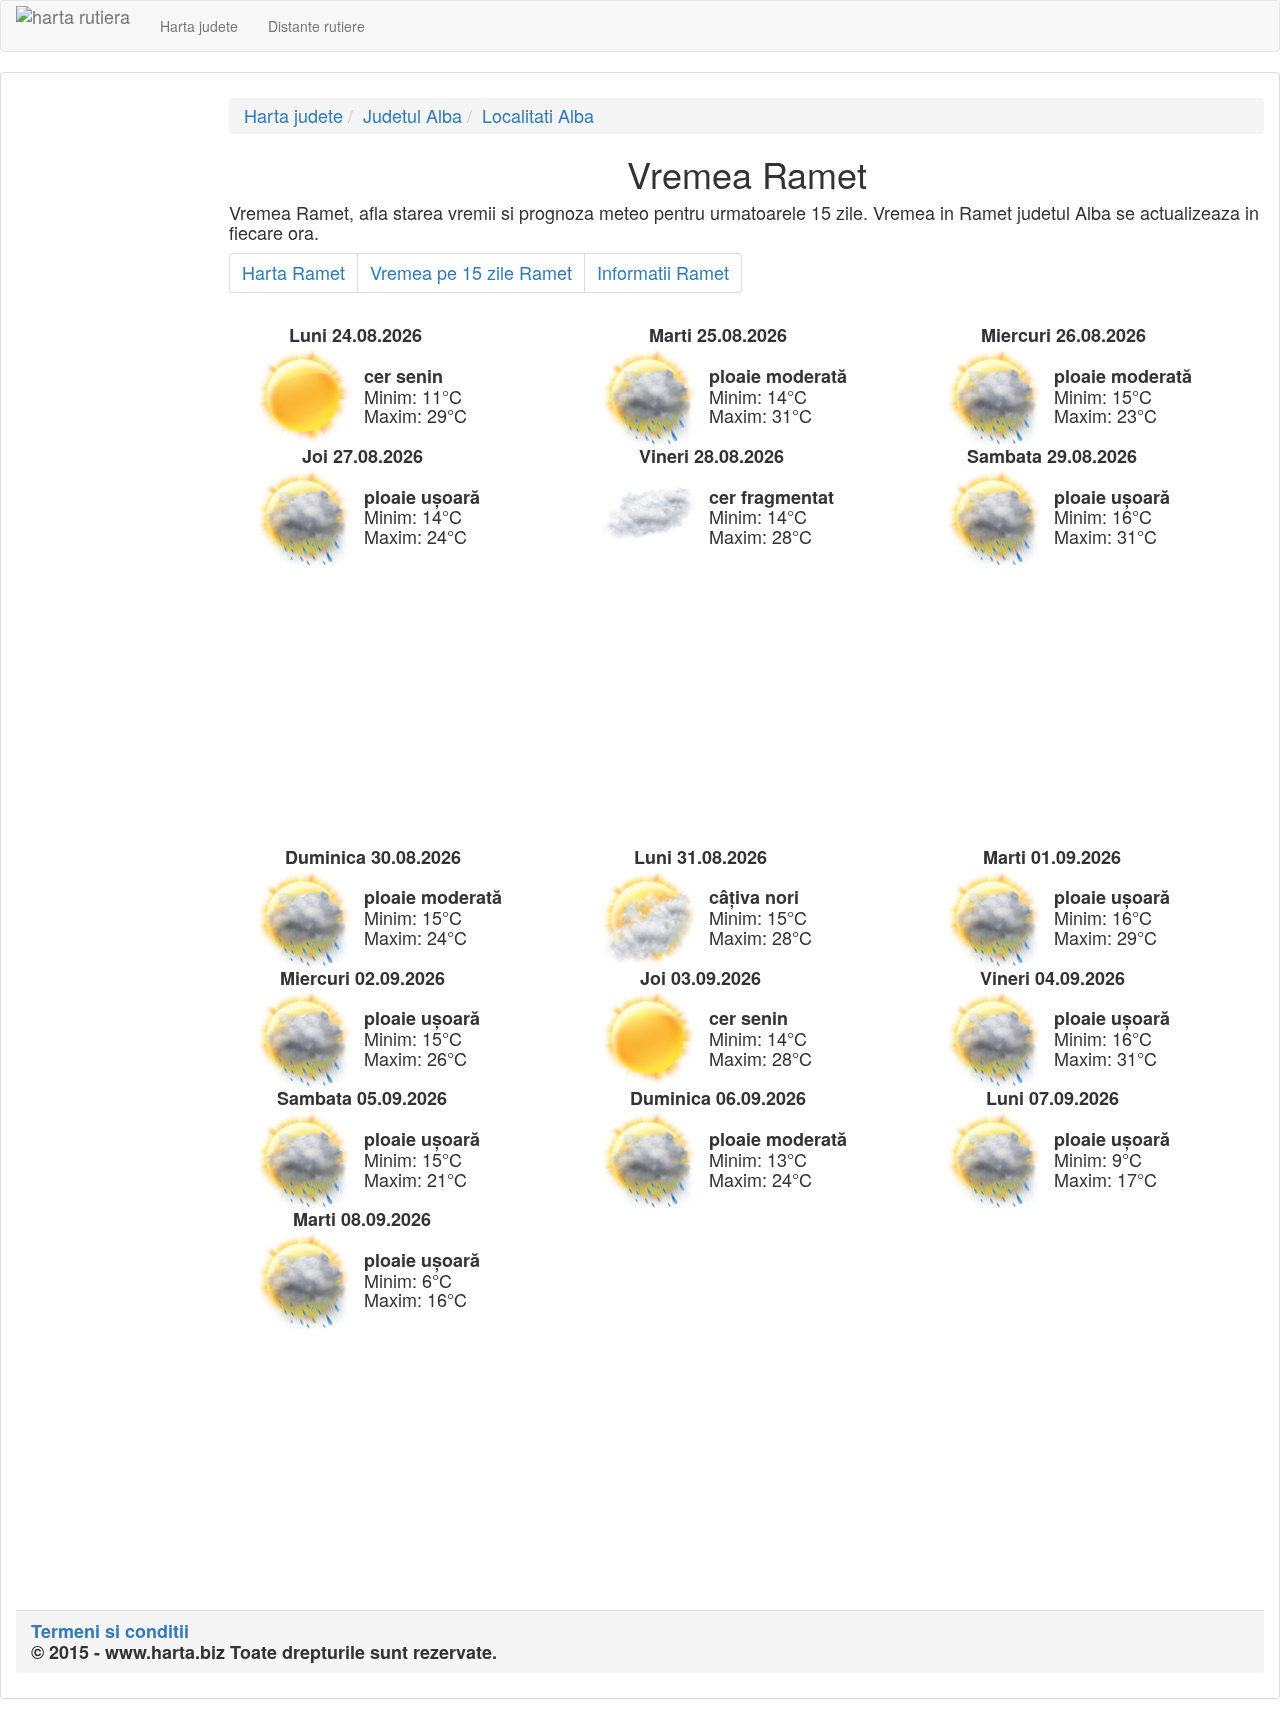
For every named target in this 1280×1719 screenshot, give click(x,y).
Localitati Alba (538, 115)
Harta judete (199, 26)
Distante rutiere (316, 26)
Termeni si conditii (110, 1631)
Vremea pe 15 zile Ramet (471, 272)
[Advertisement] (107, 398)
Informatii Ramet (663, 272)
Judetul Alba (412, 115)
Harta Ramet (293, 272)
